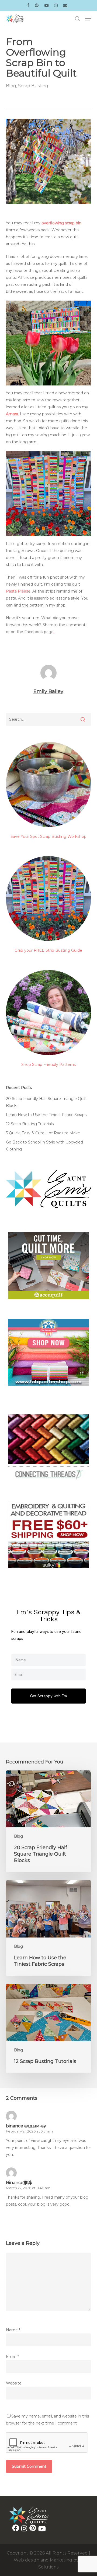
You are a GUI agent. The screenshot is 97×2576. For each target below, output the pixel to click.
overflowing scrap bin (61, 223)
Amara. (12, 414)
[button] (88, 19)
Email (12, 2357)
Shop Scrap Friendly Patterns (48, 1065)
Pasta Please (18, 591)
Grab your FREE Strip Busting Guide (48, 950)
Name (13, 2330)
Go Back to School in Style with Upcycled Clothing (44, 1146)
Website (14, 2383)
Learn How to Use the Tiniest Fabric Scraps (46, 1115)
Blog (11, 86)
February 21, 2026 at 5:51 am (29, 2131)
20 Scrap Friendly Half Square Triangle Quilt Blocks (46, 1102)
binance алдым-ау (26, 2126)
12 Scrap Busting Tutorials (30, 1124)
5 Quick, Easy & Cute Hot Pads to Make (43, 1133)
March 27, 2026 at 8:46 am (28, 2188)
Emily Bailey (48, 691)
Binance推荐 (19, 2183)
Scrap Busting (33, 86)
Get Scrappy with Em (48, 1696)
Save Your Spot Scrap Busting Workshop (48, 836)
